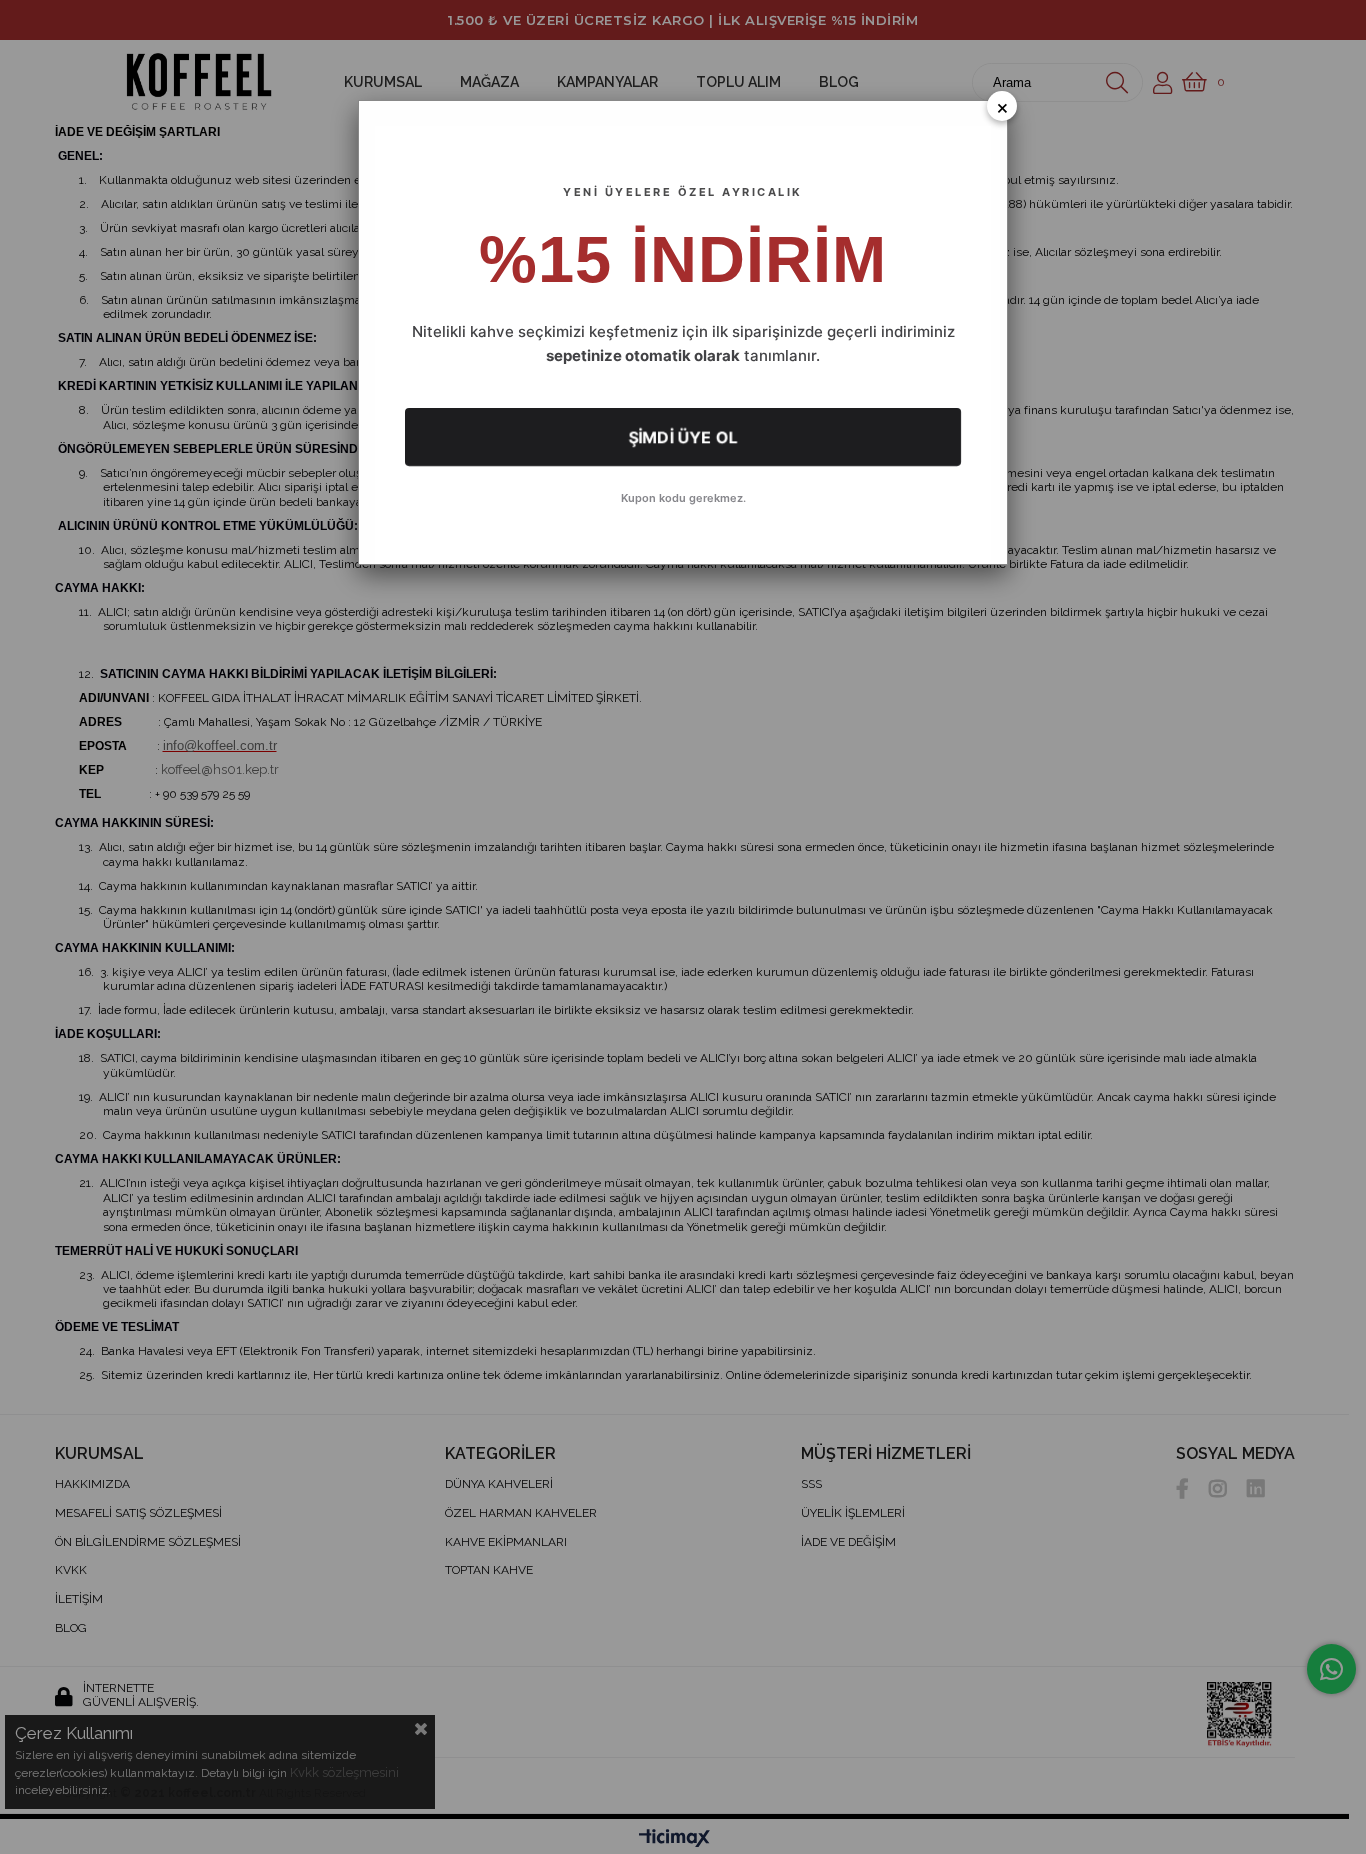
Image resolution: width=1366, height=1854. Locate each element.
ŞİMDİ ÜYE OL (682, 437)
